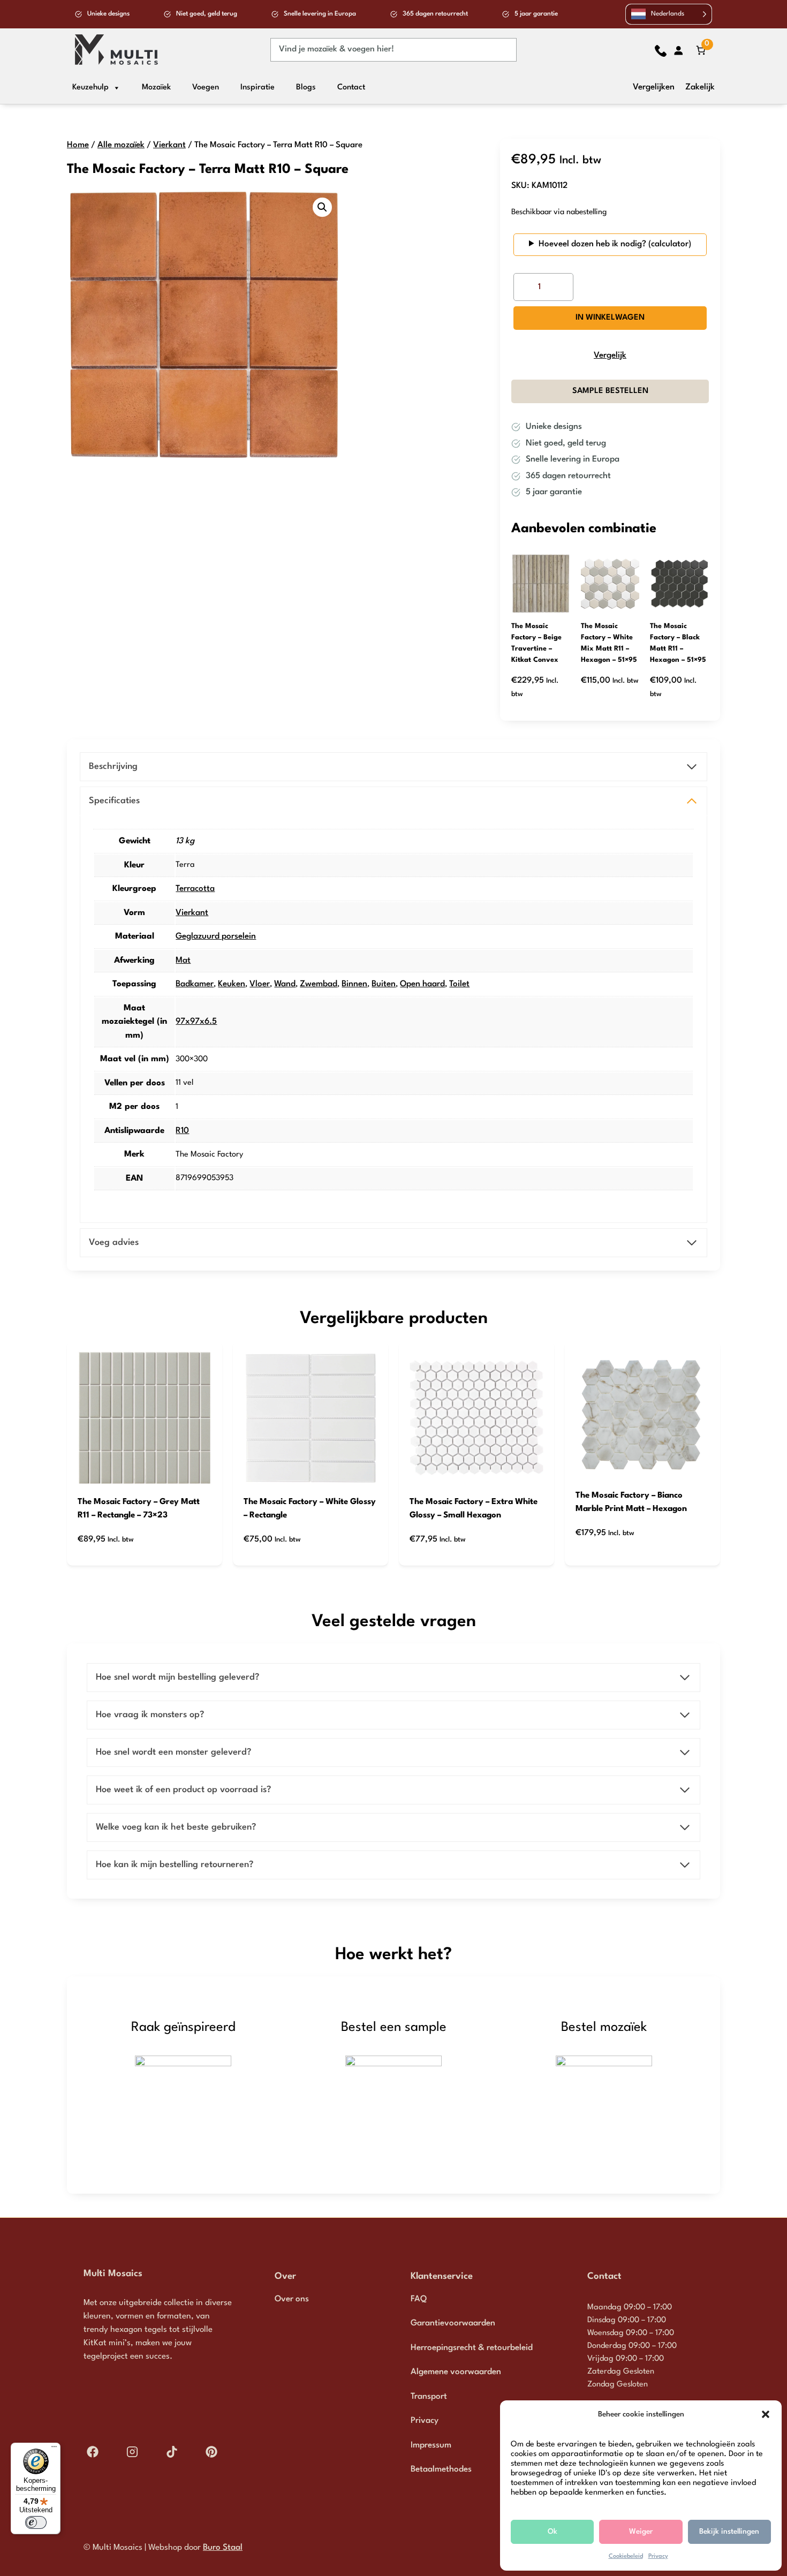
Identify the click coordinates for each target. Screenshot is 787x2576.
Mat (183, 961)
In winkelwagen (610, 318)
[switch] (36, 2522)
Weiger (641, 2532)
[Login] (678, 50)
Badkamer (195, 984)
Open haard (422, 984)
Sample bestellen (610, 391)
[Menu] (54, 2449)
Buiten (384, 984)
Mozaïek (156, 88)
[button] (766, 2414)
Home (78, 145)
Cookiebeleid (626, 2556)
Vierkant (169, 145)
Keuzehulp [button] (90, 88)
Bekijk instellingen (729, 2532)
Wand (285, 984)
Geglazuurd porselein (216, 936)
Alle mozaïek (121, 145)
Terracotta (195, 889)
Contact (351, 88)
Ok (553, 2532)
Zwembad (319, 984)
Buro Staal (223, 2548)
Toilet (459, 984)
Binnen (354, 984)
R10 (182, 1131)
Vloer (260, 984)
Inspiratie (258, 88)
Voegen (206, 88)
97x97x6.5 (196, 1022)
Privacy (658, 2556)
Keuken (232, 984)
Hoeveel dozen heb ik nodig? (592, 244)
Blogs (306, 88)
